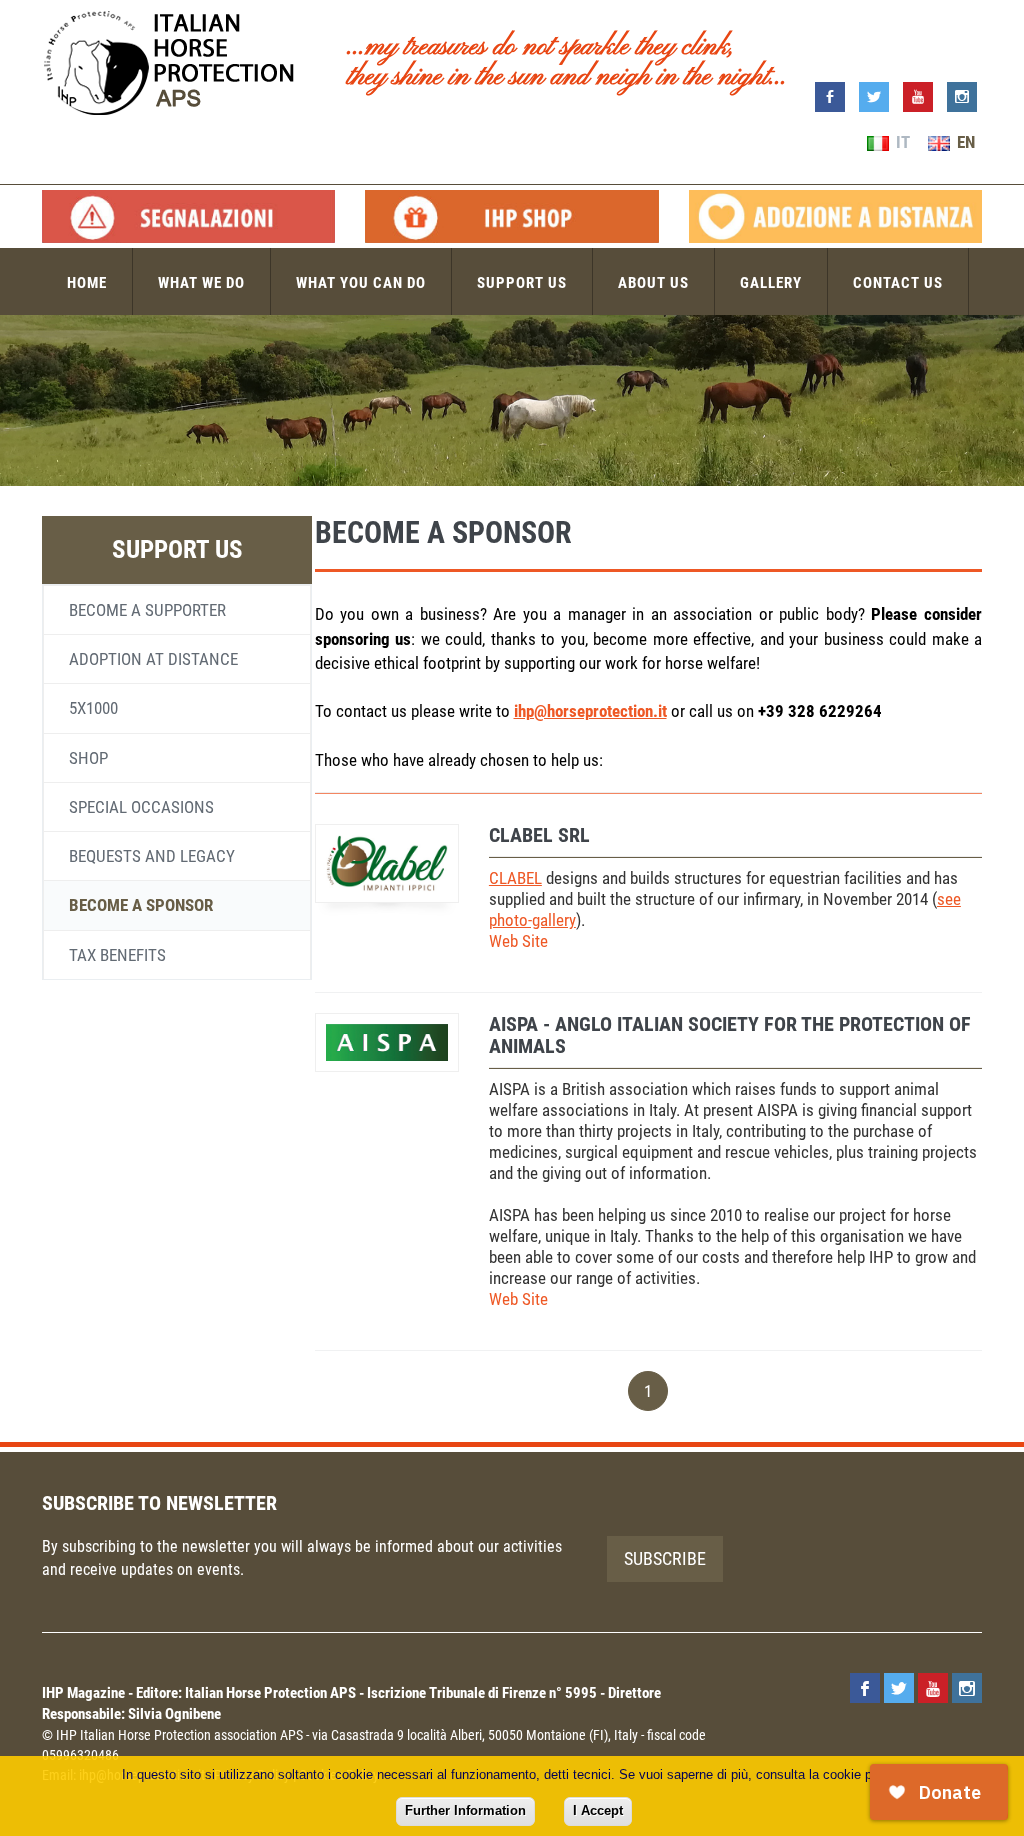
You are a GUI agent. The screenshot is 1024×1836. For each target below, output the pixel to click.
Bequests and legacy (152, 856)
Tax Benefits (117, 955)
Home (87, 283)
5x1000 (93, 708)
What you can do (361, 283)
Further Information (465, 1810)
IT (901, 142)
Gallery (771, 283)
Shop (88, 758)
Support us (522, 283)
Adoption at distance (153, 659)
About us (653, 283)
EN (964, 142)
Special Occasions (141, 807)
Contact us (898, 283)
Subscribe (665, 1558)
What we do (201, 283)
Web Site (518, 941)
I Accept (598, 1810)
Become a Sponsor (141, 905)
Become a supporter (147, 610)
